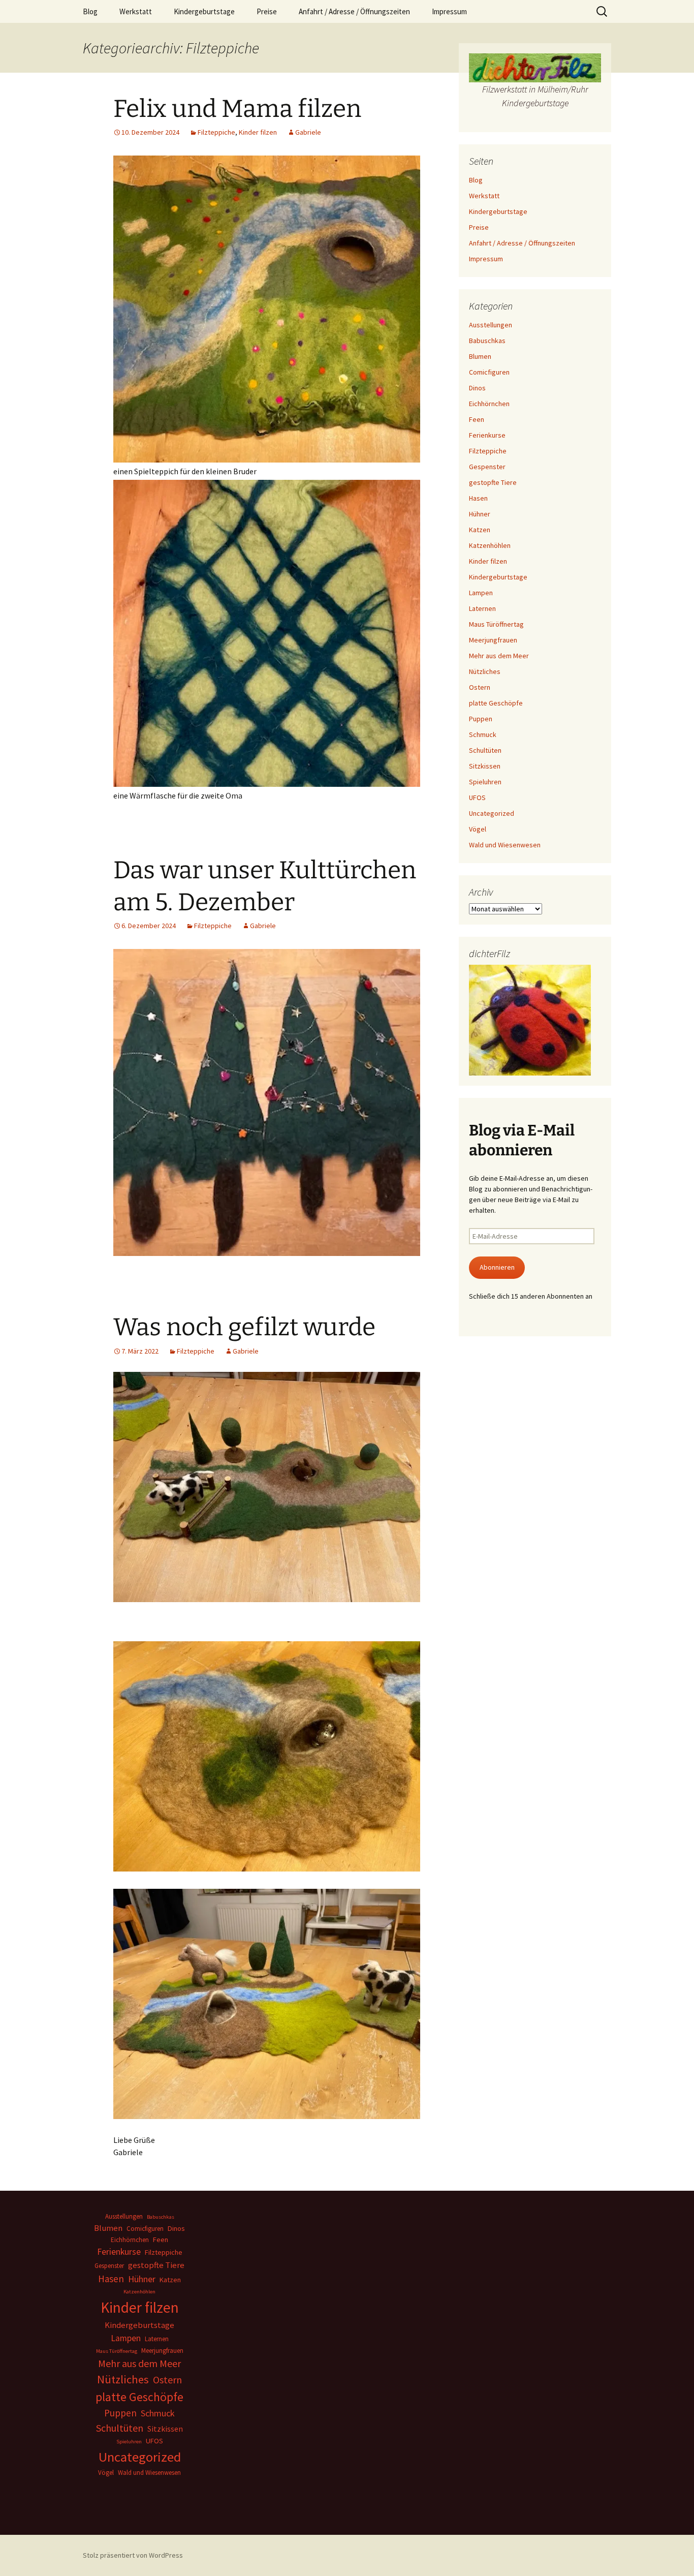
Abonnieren (497, 1267)
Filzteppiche (216, 132)
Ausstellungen (491, 325)
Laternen (482, 608)
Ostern (480, 687)
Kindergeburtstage (204, 11)
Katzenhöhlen (490, 545)
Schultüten (485, 750)
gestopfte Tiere (493, 482)
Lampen (481, 593)
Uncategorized (492, 813)
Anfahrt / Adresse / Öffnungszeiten (354, 11)
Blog (90, 11)
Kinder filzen (258, 132)
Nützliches (485, 671)
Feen (477, 419)
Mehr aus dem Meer (499, 656)
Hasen (478, 498)
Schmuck (483, 734)
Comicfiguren (489, 372)
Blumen (480, 356)
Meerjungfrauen (493, 640)
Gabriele (308, 132)
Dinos (477, 388)
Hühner (480, 514)
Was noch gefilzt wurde (244, 1327)
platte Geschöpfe (496, 703)
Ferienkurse (487, 435)
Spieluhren (485, 782)
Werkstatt (136, 11)
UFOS (477, 798)
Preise (267, 11)
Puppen (481, 719)
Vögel (478, 829)
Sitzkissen (485, 766)
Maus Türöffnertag (496, 624)
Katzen (480, 530)
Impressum (449, 11)
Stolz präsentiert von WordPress (133, 2555)
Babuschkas (487, 341)
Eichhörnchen (489, 404)
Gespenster (487, 467)
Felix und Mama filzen (237, 109)
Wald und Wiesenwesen (505, 845)
